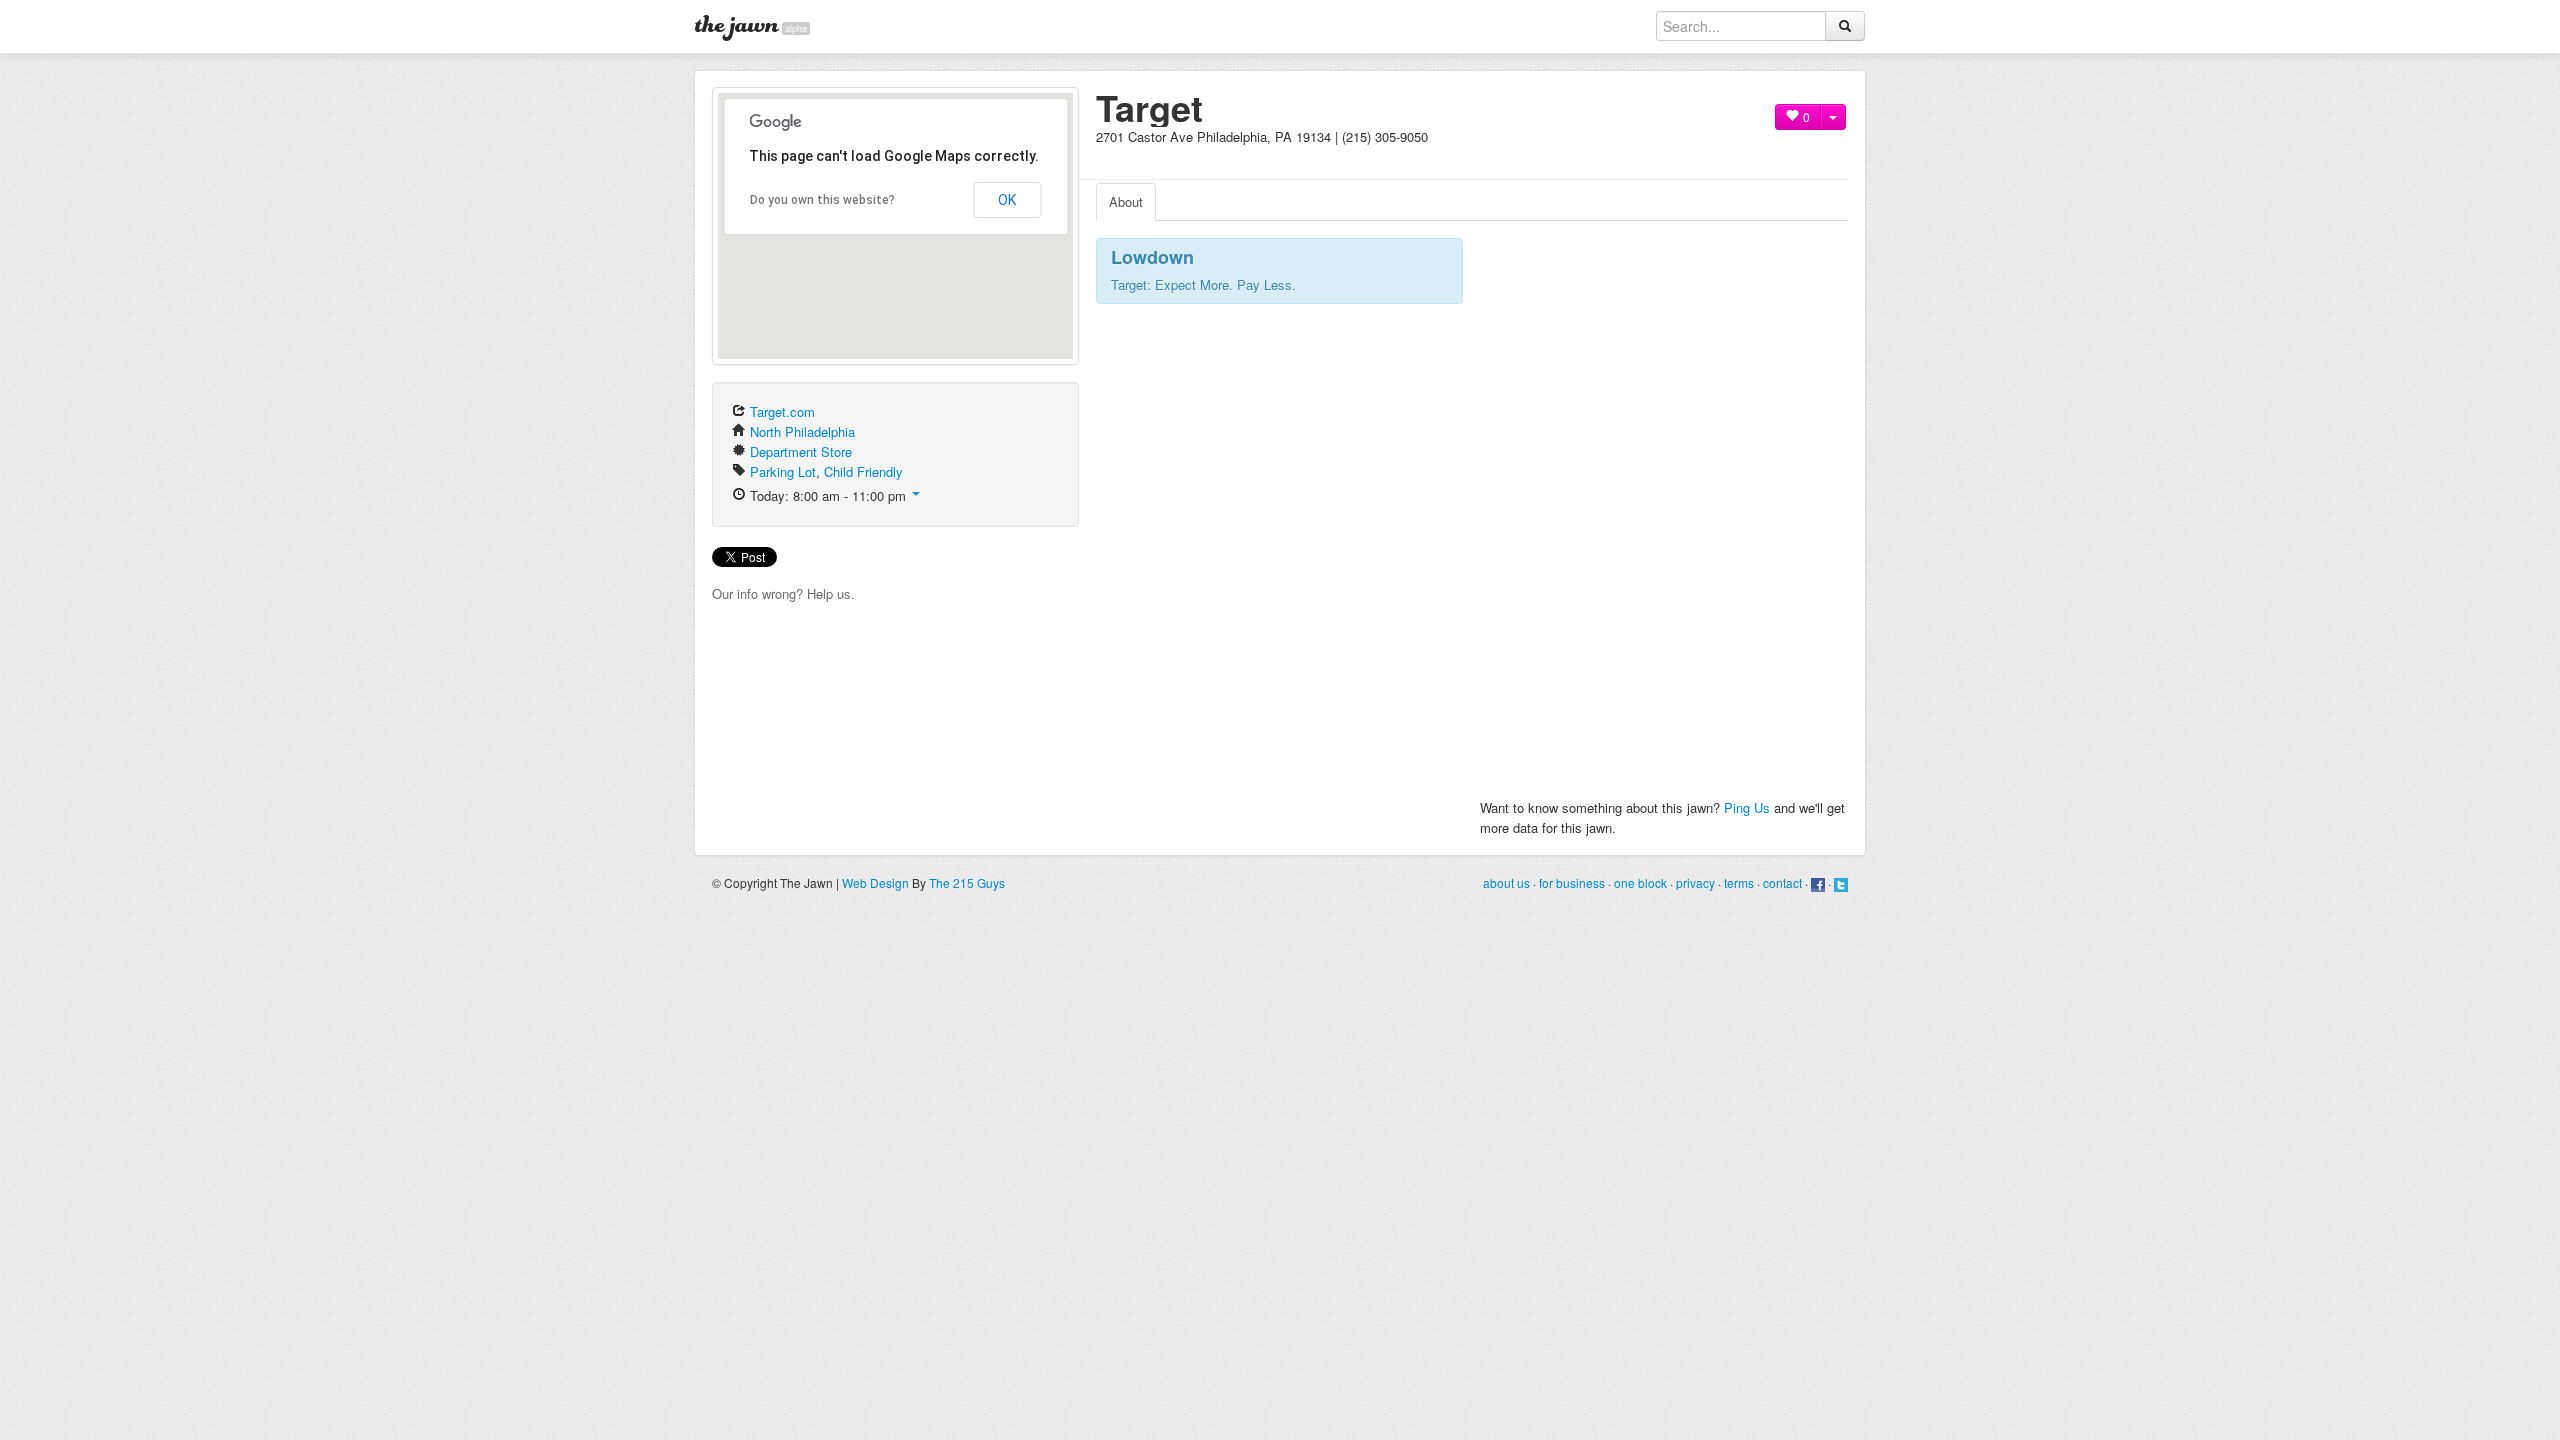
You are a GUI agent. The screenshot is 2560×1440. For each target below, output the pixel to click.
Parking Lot (783, 471)
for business (1572, 882)
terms (1739, 882)
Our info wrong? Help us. (783, 593)
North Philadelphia (802, 431)
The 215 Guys (967, 882)
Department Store (801, 451)
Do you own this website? (822, 200)
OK (1007, 200)
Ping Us (1747, 807)
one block (1640, 882)
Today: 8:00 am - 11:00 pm (828, 495)
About (1126, 201)
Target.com (782, 411)
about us (1506, 882)
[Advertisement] (1330, 154)
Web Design (875, 882)
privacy (1695, 882)
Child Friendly (863, 471)
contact (1782, 882)
